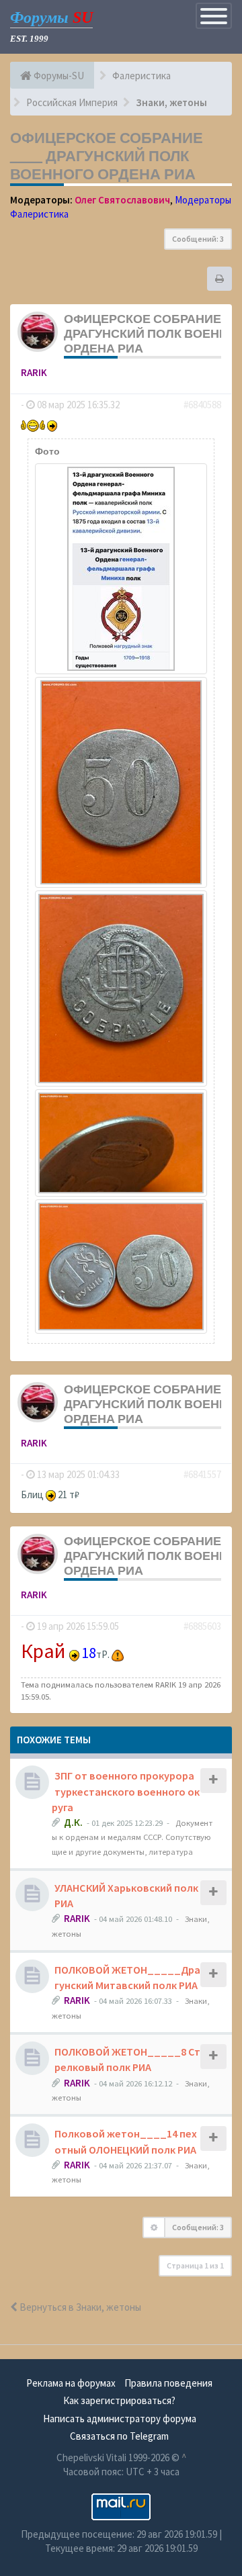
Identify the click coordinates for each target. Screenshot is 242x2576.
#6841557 (202, 1474)
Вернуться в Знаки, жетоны (79, 2307)
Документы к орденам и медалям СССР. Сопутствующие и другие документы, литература (132, 1837)
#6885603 (202, 1626)
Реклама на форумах (71, 2383)
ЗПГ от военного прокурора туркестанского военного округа (126, 1791)
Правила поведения (168, 2383)
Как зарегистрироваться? (119, 2400)
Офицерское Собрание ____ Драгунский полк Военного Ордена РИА (107, 156)
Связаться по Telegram (119, 2436)
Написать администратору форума (120, 2419)
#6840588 (202, 405)
